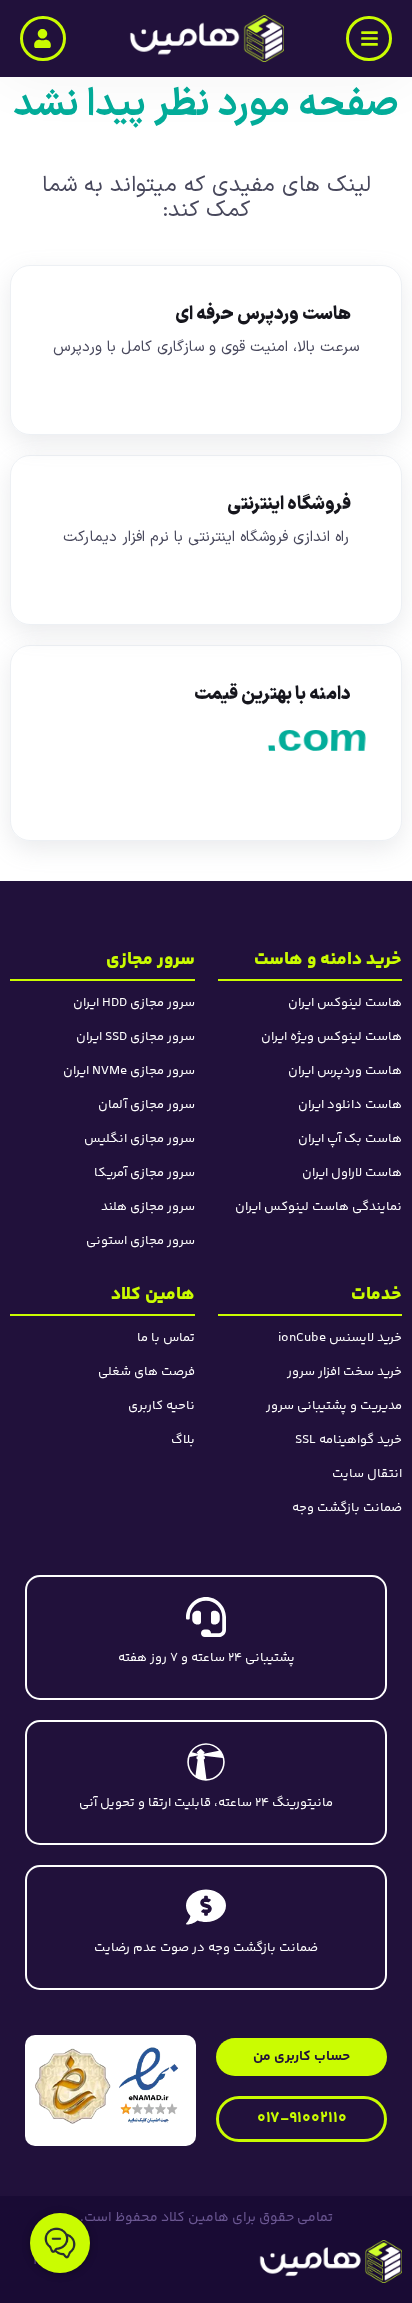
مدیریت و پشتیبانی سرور (334, 1406)
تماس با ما (166, 1338)
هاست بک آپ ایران (350, 1139)
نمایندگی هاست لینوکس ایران (318, 1207)
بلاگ (183, 1440)
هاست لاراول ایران (352, 1173)
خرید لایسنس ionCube (340, 1338)
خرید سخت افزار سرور (344, 1372)
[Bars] (369, 39)
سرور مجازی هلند (148, 1207)
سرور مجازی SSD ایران (135, 1037)
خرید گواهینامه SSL (348, 1440)
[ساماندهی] (73, 2086)
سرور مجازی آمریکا (144, 1173)
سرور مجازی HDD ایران (134, 1003)
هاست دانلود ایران (350, 1105)
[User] (43, 39)
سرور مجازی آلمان (146, 1105)
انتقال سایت (367, 1474)
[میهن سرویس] (257, 2261)
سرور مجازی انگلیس (139, 1139)
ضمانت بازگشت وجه (347, 1508)
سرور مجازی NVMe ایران (129, 1071)
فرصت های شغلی (146, 1372)
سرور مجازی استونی (140, 1241)
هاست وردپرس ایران (345, 1071)
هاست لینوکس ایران (345, 1003)
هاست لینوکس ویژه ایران (331, 1037)
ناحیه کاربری (161, 1406)
